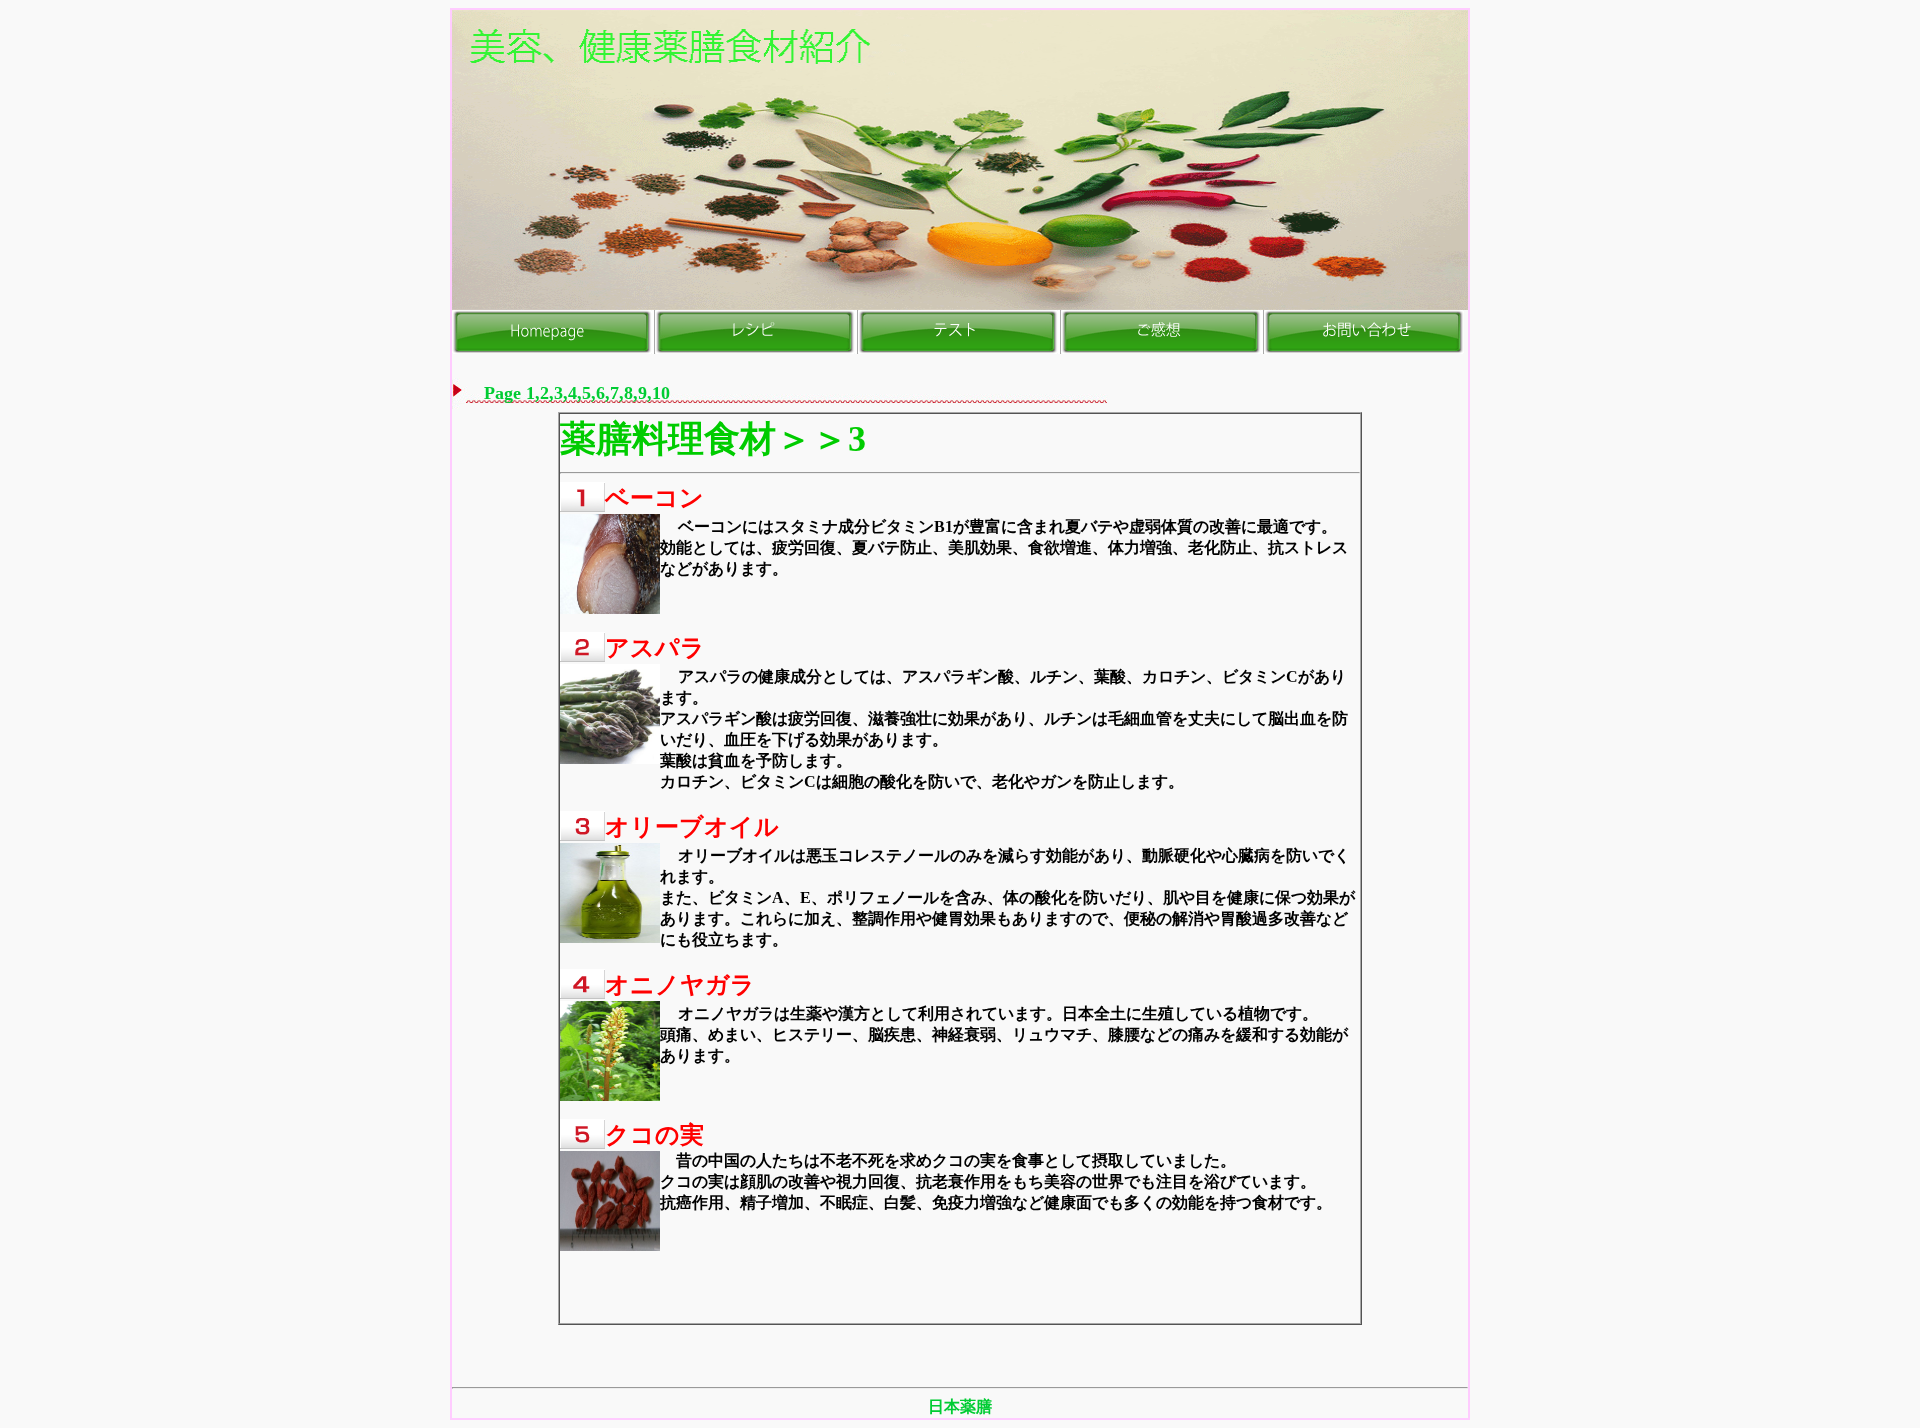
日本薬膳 (960, 1406)
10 (661, 393)
